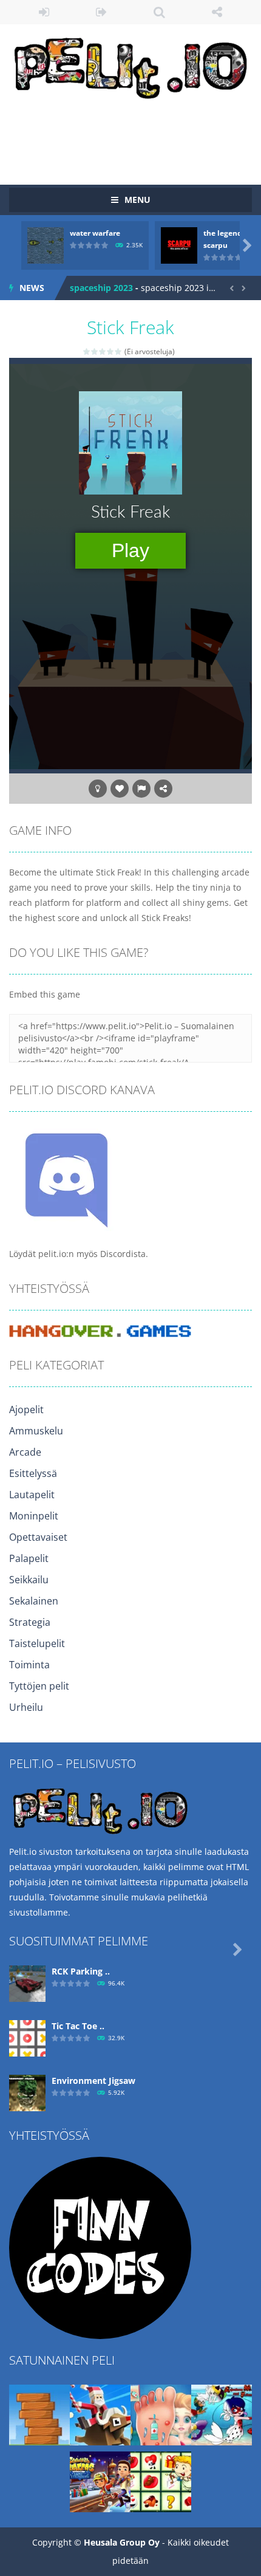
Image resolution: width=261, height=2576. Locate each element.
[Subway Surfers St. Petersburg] (100, 2480)
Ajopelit (26, 1410)
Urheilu (26, 1707)
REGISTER (102, 12)
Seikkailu (29, 1580)
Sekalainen (34, 1601)
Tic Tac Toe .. (78, 2026)
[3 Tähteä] (103, 351)
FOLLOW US (217, 12)
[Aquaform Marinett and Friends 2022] (222, 2413)
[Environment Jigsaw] (27, 2091)
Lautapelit (32, 1495)
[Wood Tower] (39, 2413)
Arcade (25, 1452)
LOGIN (44, 12)
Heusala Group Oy (122, 2542)
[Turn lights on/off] (98, 789)
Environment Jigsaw (93, 2081)
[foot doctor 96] (161, 2413)
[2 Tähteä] (95, 351)
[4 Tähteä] (111, 351)
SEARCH (159, 12)
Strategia (30, 1622)
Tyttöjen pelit (39, 1686)
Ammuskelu (36, 1431)
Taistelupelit (37, 1643)
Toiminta (29, 1665)
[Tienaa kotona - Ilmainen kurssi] (100, 2246)
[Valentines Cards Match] (161, 2480)
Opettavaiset (38, 1537)
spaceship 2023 (101, 288)
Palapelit (29, 1558)
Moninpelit (34, 1516)
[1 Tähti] (87, 351)
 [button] (141, 789)
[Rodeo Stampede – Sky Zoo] (100, 2413)
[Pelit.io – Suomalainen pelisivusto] (130, 65)
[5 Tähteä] (119, 351)
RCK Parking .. (81, 1971)
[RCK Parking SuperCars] (27, 1982)
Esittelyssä (33, 1473)
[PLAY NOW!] (46, 245)
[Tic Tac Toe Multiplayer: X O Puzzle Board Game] (27, 2037)
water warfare (95, 233)
